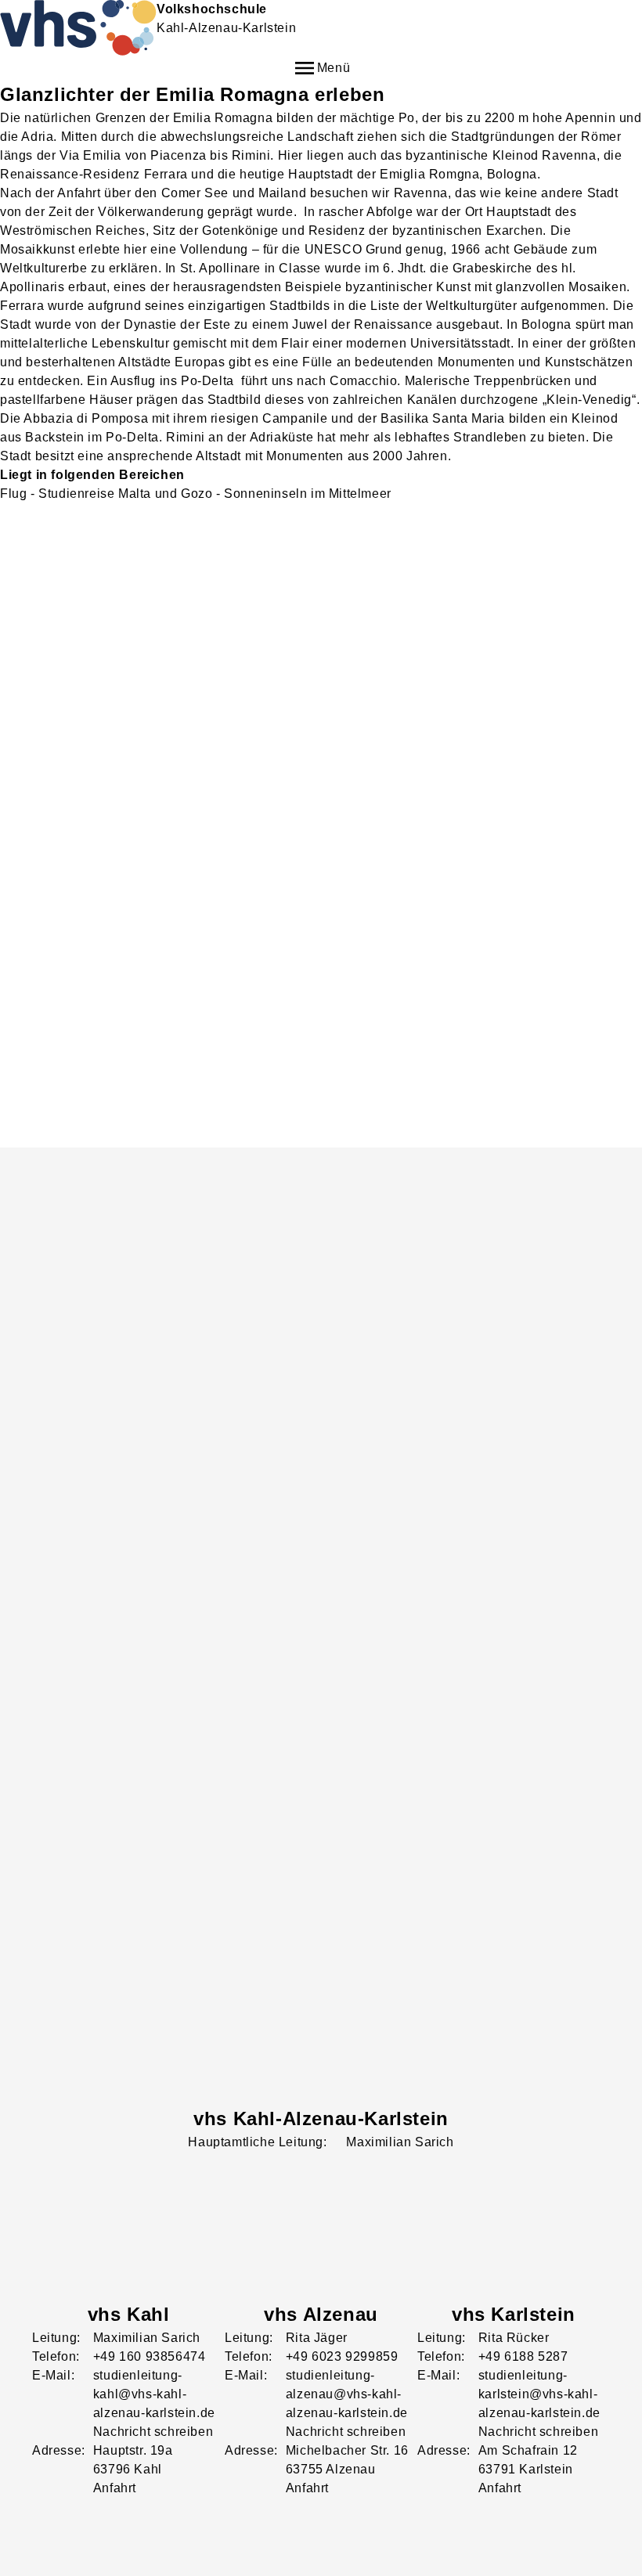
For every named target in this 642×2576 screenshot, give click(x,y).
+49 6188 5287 (523, 2356)
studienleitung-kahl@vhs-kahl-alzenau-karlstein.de (154, 2394)
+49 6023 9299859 (342, 2356)
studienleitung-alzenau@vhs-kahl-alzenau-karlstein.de (347, 2394)
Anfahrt (115, 2488)
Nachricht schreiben (153, 2432)
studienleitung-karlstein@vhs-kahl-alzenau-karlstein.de (539, 2394)
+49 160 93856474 (150, 2356)
